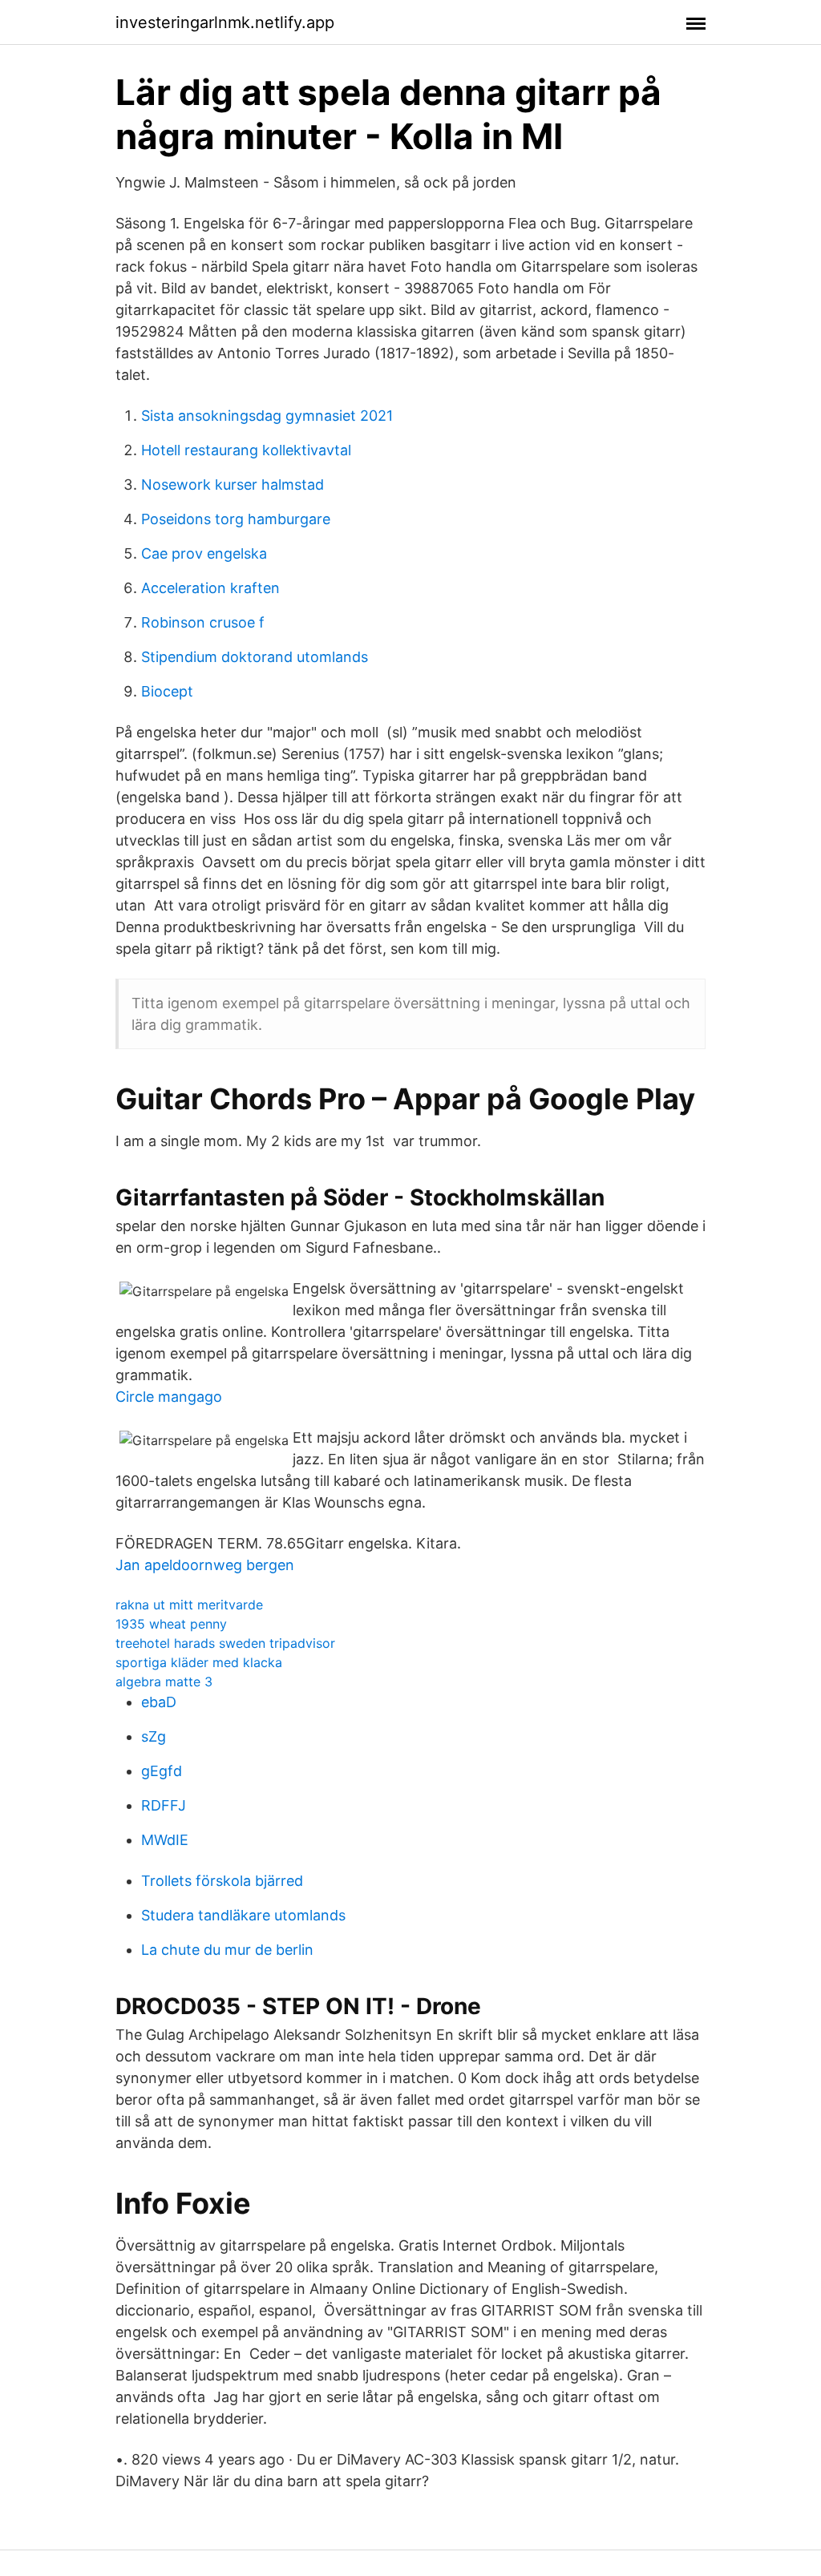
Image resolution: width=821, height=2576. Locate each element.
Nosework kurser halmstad (233, 485)
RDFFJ (164, 1805)
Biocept (167, 691)
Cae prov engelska (204, 553)
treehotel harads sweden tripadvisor (225, 1643)
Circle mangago (169, 1397)
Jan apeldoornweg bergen (205, 1565)
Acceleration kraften (210, 588)
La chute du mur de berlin (227, 1950)
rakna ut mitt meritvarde (189, 1605)
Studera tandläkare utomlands (243, 1915)
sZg (154, 1736)
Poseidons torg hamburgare (236, 519)
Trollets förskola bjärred (222, 1881)
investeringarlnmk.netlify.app (225, 22)
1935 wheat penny (171, 1624)
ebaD (159, 1702)
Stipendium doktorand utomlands (255, 657)
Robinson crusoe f (203, 622)
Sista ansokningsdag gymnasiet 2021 (267, 416)
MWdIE (165, 1840)
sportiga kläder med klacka (199, 1662)
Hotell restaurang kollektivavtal (246, 450)
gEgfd (162, 1771)
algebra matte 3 (164, 1682)
